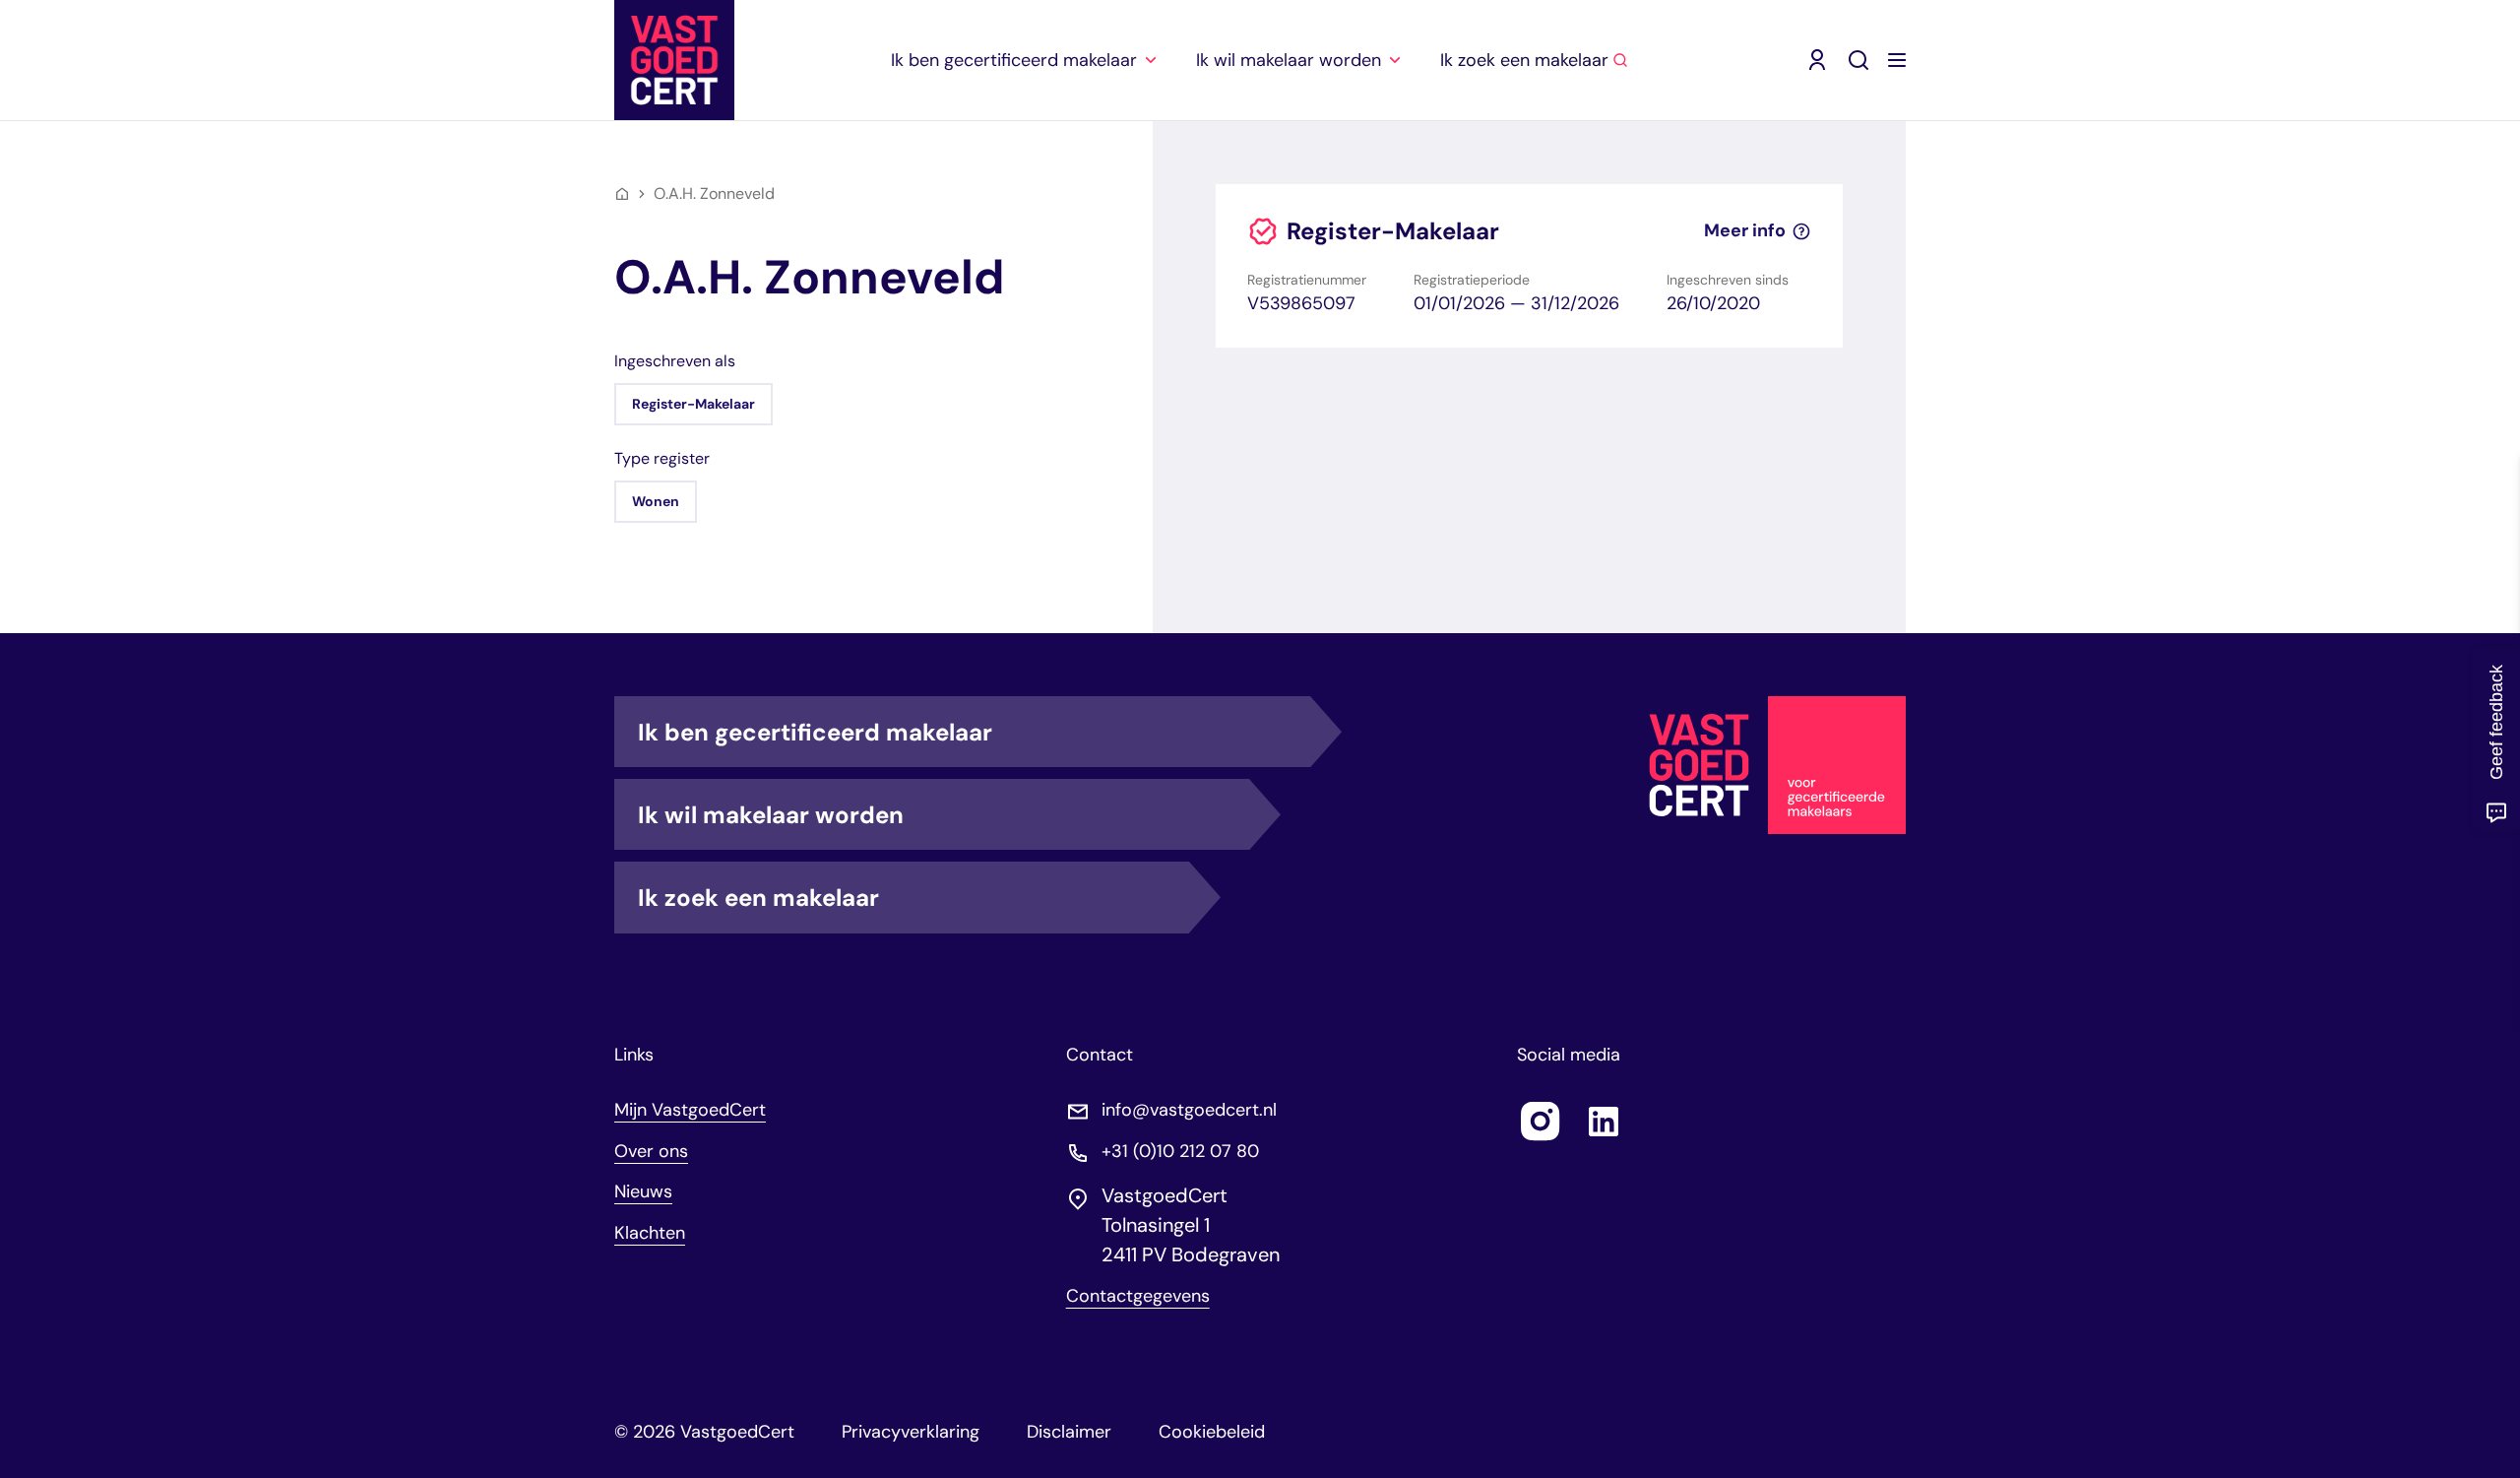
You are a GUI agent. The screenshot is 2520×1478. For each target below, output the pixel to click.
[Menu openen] (1897, 60)
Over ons (651, 1151)
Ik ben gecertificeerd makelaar (815, 732)
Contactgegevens (1138, 1296)
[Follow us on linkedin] (1604, 1122)
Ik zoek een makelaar (758, 898)
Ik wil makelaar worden (771, 815)
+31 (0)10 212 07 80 (1180, 1152)
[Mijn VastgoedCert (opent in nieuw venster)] (1817, 60)
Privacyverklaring (911, 1432)
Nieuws (643, 1191)
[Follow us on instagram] (1541, 1122)
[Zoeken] (1858, 60)
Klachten (650, 1233)
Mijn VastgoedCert (690, 1110)
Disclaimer (1069, 1432)
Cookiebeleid (1212, 1432)
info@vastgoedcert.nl (1189, 1110)
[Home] (622, 194)
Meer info (1745, 231)
